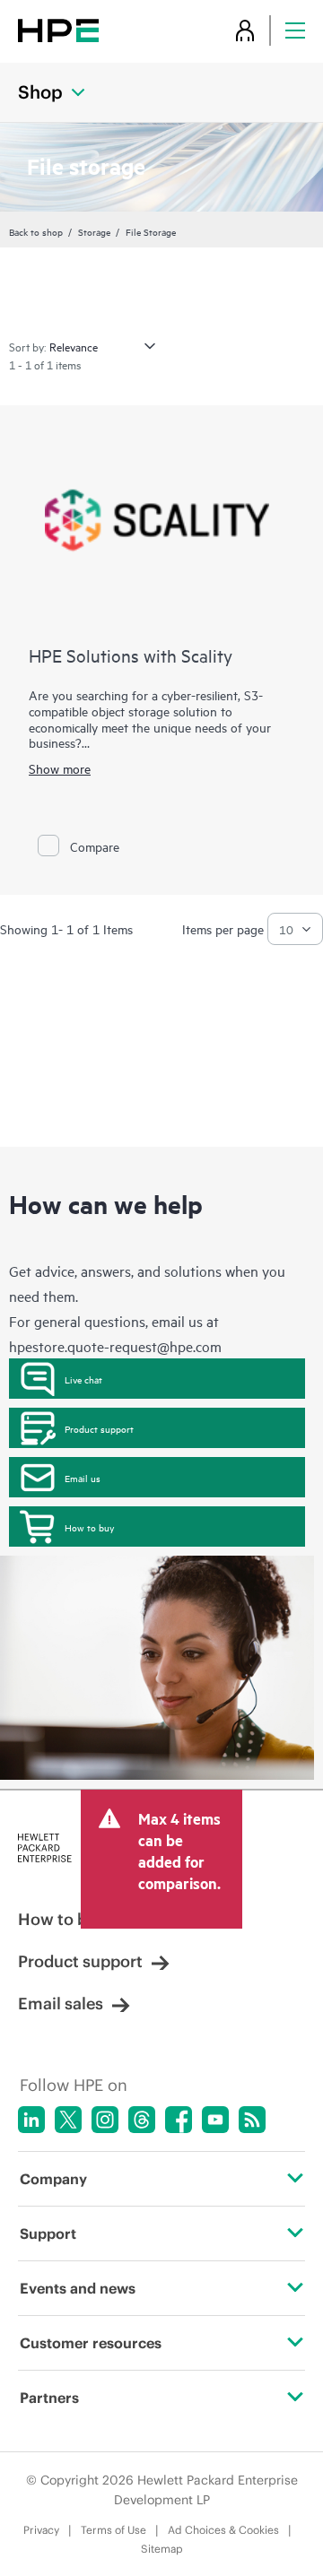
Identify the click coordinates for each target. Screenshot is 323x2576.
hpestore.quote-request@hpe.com (115, 1346)
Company (53, 2179)
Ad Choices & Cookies (223, 2530)
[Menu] (295, 30)
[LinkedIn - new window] (31, 2120)
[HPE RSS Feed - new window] (252, 2120)
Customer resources (91, 2343)
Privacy (41, 2530)
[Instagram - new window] (105, 2120)
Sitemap (162, 2549)
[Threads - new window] (142, 2120)
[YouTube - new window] (215, 2120)
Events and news (78, 2288)
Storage (94, 231)
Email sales (61, 2004)
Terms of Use (113, 2530)
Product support (99, 1428)
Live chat (83, 1379)
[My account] (245, 30)
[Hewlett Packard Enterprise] (58, 30)
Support (48, 2233)
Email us (83, 1478)
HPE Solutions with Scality (131, 655)
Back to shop (36, 231)
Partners (49, 2398)
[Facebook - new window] (179, 2120)
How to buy (89, 1527)
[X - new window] (68, 2120)
